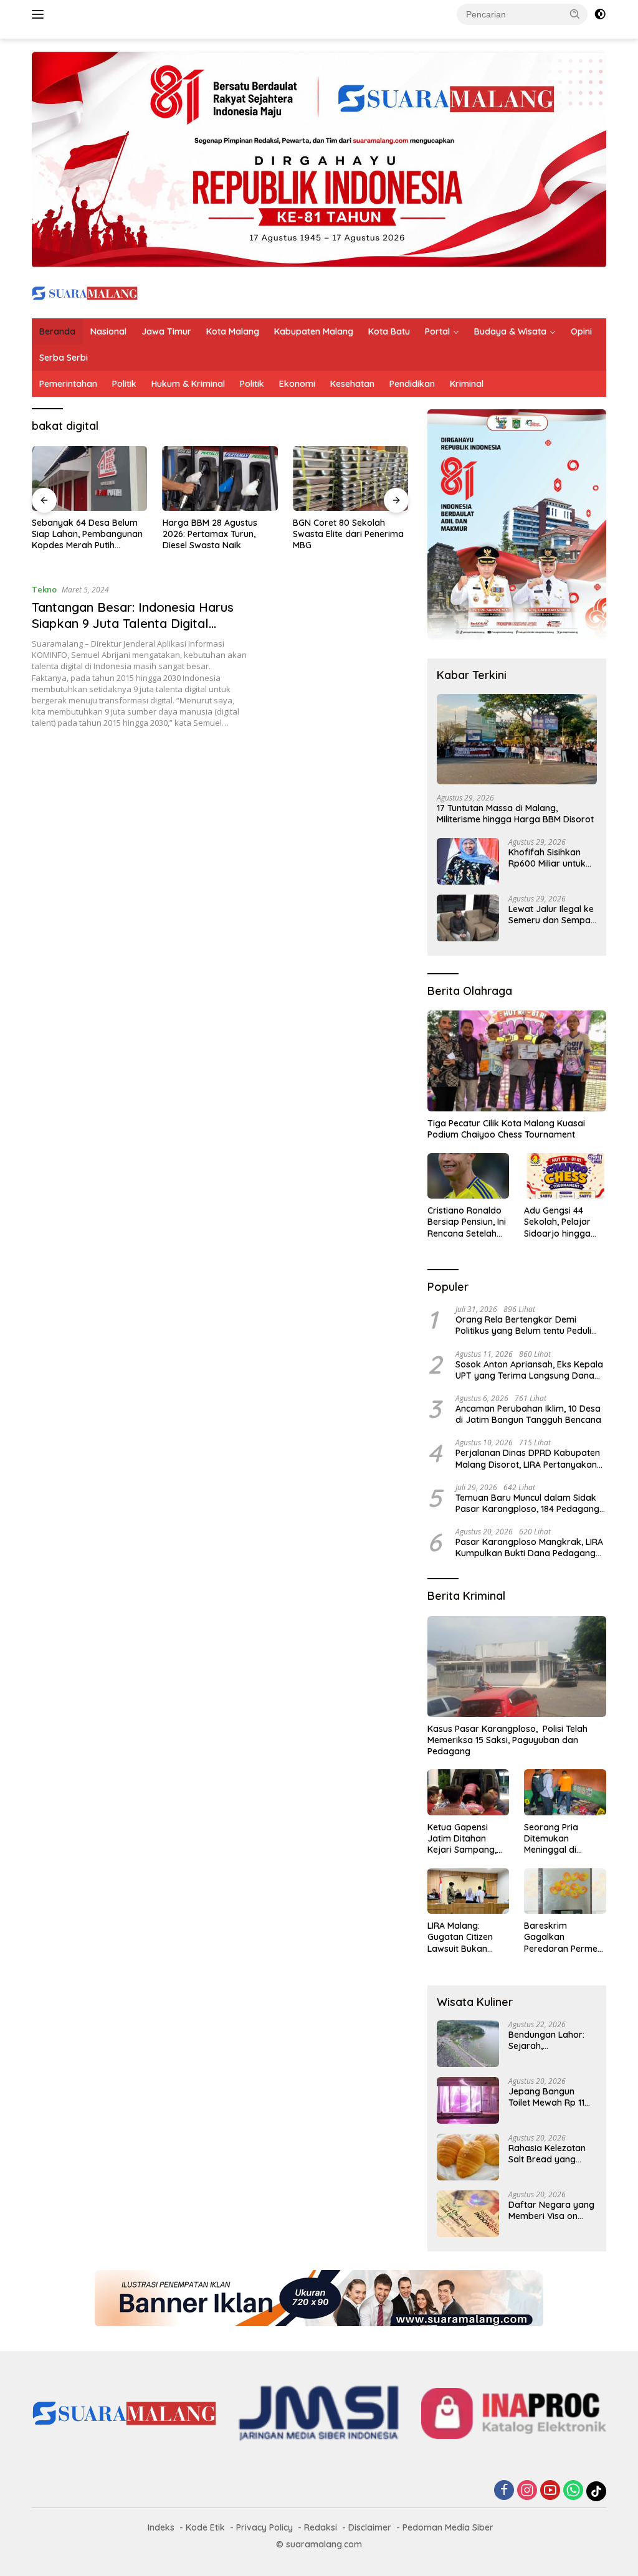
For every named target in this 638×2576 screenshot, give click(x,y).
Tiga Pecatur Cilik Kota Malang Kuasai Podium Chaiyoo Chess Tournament (506, 1129)
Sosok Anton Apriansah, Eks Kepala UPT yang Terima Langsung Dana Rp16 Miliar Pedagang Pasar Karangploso (529, 1370)
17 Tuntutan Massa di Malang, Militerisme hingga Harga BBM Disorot (515, 814)
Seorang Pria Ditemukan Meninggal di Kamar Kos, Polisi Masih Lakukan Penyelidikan (560, 1839)
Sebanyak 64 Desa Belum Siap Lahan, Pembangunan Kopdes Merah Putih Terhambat (87, 534)
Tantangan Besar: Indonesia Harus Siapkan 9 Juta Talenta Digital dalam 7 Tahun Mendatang (133, 623)
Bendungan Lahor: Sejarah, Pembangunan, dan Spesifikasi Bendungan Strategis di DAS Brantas (552, 2040)
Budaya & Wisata (510, 331)
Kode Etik (205, 2527)
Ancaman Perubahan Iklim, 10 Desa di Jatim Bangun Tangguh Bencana (528, 1414)
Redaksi (321, 2527)
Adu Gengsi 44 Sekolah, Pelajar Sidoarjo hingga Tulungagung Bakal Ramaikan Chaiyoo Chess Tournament (564, 1222)
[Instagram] (527, 2491)
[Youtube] (550, 2491)
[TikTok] (596, 2491)
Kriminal (467, 384)
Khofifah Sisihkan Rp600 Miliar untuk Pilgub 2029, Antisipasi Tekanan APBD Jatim (547, 858)
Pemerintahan (68, 384)
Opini (581, 331)
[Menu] (40, 14)
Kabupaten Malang (314, 331)
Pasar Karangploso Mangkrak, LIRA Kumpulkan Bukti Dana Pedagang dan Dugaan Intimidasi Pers (529, 1547)
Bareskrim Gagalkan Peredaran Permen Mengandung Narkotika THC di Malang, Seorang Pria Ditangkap (563, 1937)
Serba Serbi (64, 358)
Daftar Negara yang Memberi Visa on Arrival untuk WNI (551, 2210)
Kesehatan (352, 384)
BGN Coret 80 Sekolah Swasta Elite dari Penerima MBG (348, 534)
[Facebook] (504, 2491)
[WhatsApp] (573, 2491)
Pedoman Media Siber (448, 2527)
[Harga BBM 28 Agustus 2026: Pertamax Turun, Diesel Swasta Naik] (221, 478)
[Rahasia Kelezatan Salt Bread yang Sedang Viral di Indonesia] (468, 2157)
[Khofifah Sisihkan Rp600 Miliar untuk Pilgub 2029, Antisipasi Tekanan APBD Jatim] (468, 861)
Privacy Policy (264, 2527)
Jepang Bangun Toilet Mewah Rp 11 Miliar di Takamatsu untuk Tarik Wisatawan (549, 2097)
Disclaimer (370, 2527)
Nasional (108, 331)
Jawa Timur (166, 331)
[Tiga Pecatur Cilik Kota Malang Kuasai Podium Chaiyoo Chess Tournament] (517, 1061)
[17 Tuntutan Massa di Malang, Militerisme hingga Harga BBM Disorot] (517, 739)
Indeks (161, 2527)
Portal (437, 331)
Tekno (44, 589)
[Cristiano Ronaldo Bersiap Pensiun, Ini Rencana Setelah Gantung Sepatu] (469, 1176)
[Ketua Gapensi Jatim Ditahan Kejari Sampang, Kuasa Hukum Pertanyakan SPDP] (469, 1792)
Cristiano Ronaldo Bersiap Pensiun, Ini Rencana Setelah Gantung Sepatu (467, 1222)
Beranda (57, 331)
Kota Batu (389, 331)
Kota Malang (233, 331)
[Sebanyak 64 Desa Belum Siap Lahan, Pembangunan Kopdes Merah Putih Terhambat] (90, 478)
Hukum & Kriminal (188, 384)
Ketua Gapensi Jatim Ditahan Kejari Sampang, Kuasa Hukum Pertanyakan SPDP (466, 1839)
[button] (575, 14)
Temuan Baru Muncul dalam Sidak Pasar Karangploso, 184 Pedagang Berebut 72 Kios (527, 1503)
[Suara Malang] (85, 292)
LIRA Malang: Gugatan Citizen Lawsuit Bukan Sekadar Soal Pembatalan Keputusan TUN (460, 1937)
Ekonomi (297, 384)
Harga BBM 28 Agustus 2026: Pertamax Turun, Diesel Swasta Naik (210, 534)
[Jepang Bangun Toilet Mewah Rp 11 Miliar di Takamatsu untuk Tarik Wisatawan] (468, 2100)
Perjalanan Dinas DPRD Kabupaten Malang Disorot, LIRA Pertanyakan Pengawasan (528, 1458)
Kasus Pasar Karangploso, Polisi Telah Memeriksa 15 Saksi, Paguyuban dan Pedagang (507, 1740)
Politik (124, 384)
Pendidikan (412, 384)
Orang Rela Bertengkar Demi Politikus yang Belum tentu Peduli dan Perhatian (523, 1325)
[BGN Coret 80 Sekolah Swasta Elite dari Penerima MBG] (351, 478)
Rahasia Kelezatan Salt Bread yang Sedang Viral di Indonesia (547, 2154)
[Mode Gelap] (600, 14)
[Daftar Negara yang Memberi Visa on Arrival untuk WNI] (468, 2214)
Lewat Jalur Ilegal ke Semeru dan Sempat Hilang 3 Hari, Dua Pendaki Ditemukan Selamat (551, 915)
